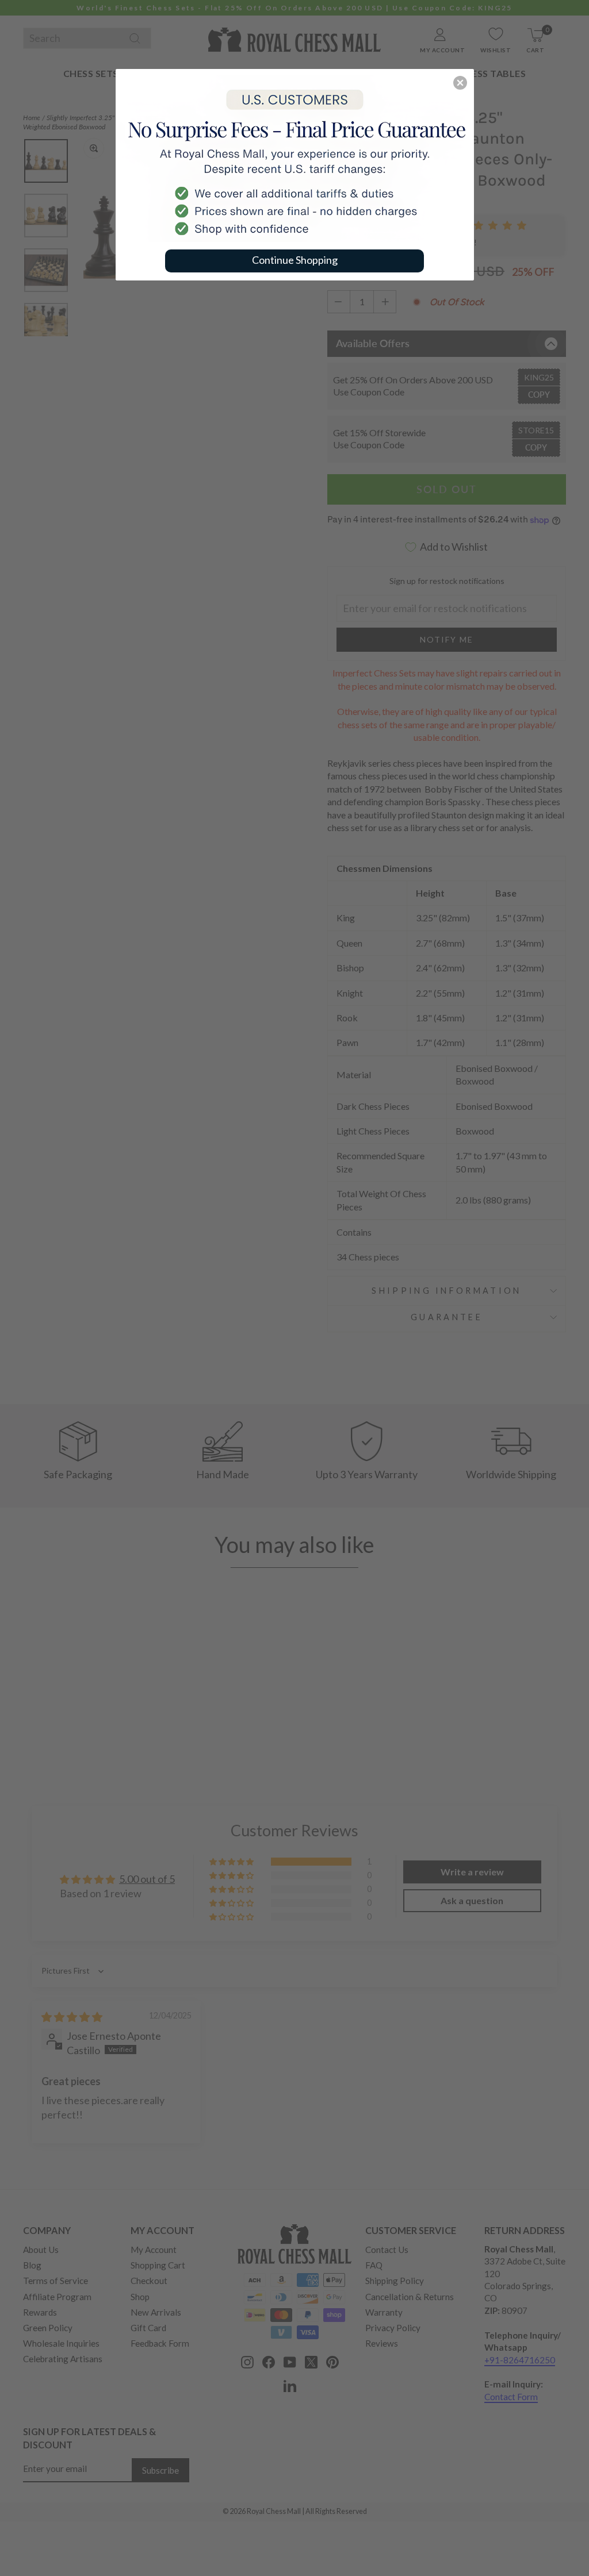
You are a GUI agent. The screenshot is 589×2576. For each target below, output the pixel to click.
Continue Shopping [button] (295, 260)
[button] (460, 83)
